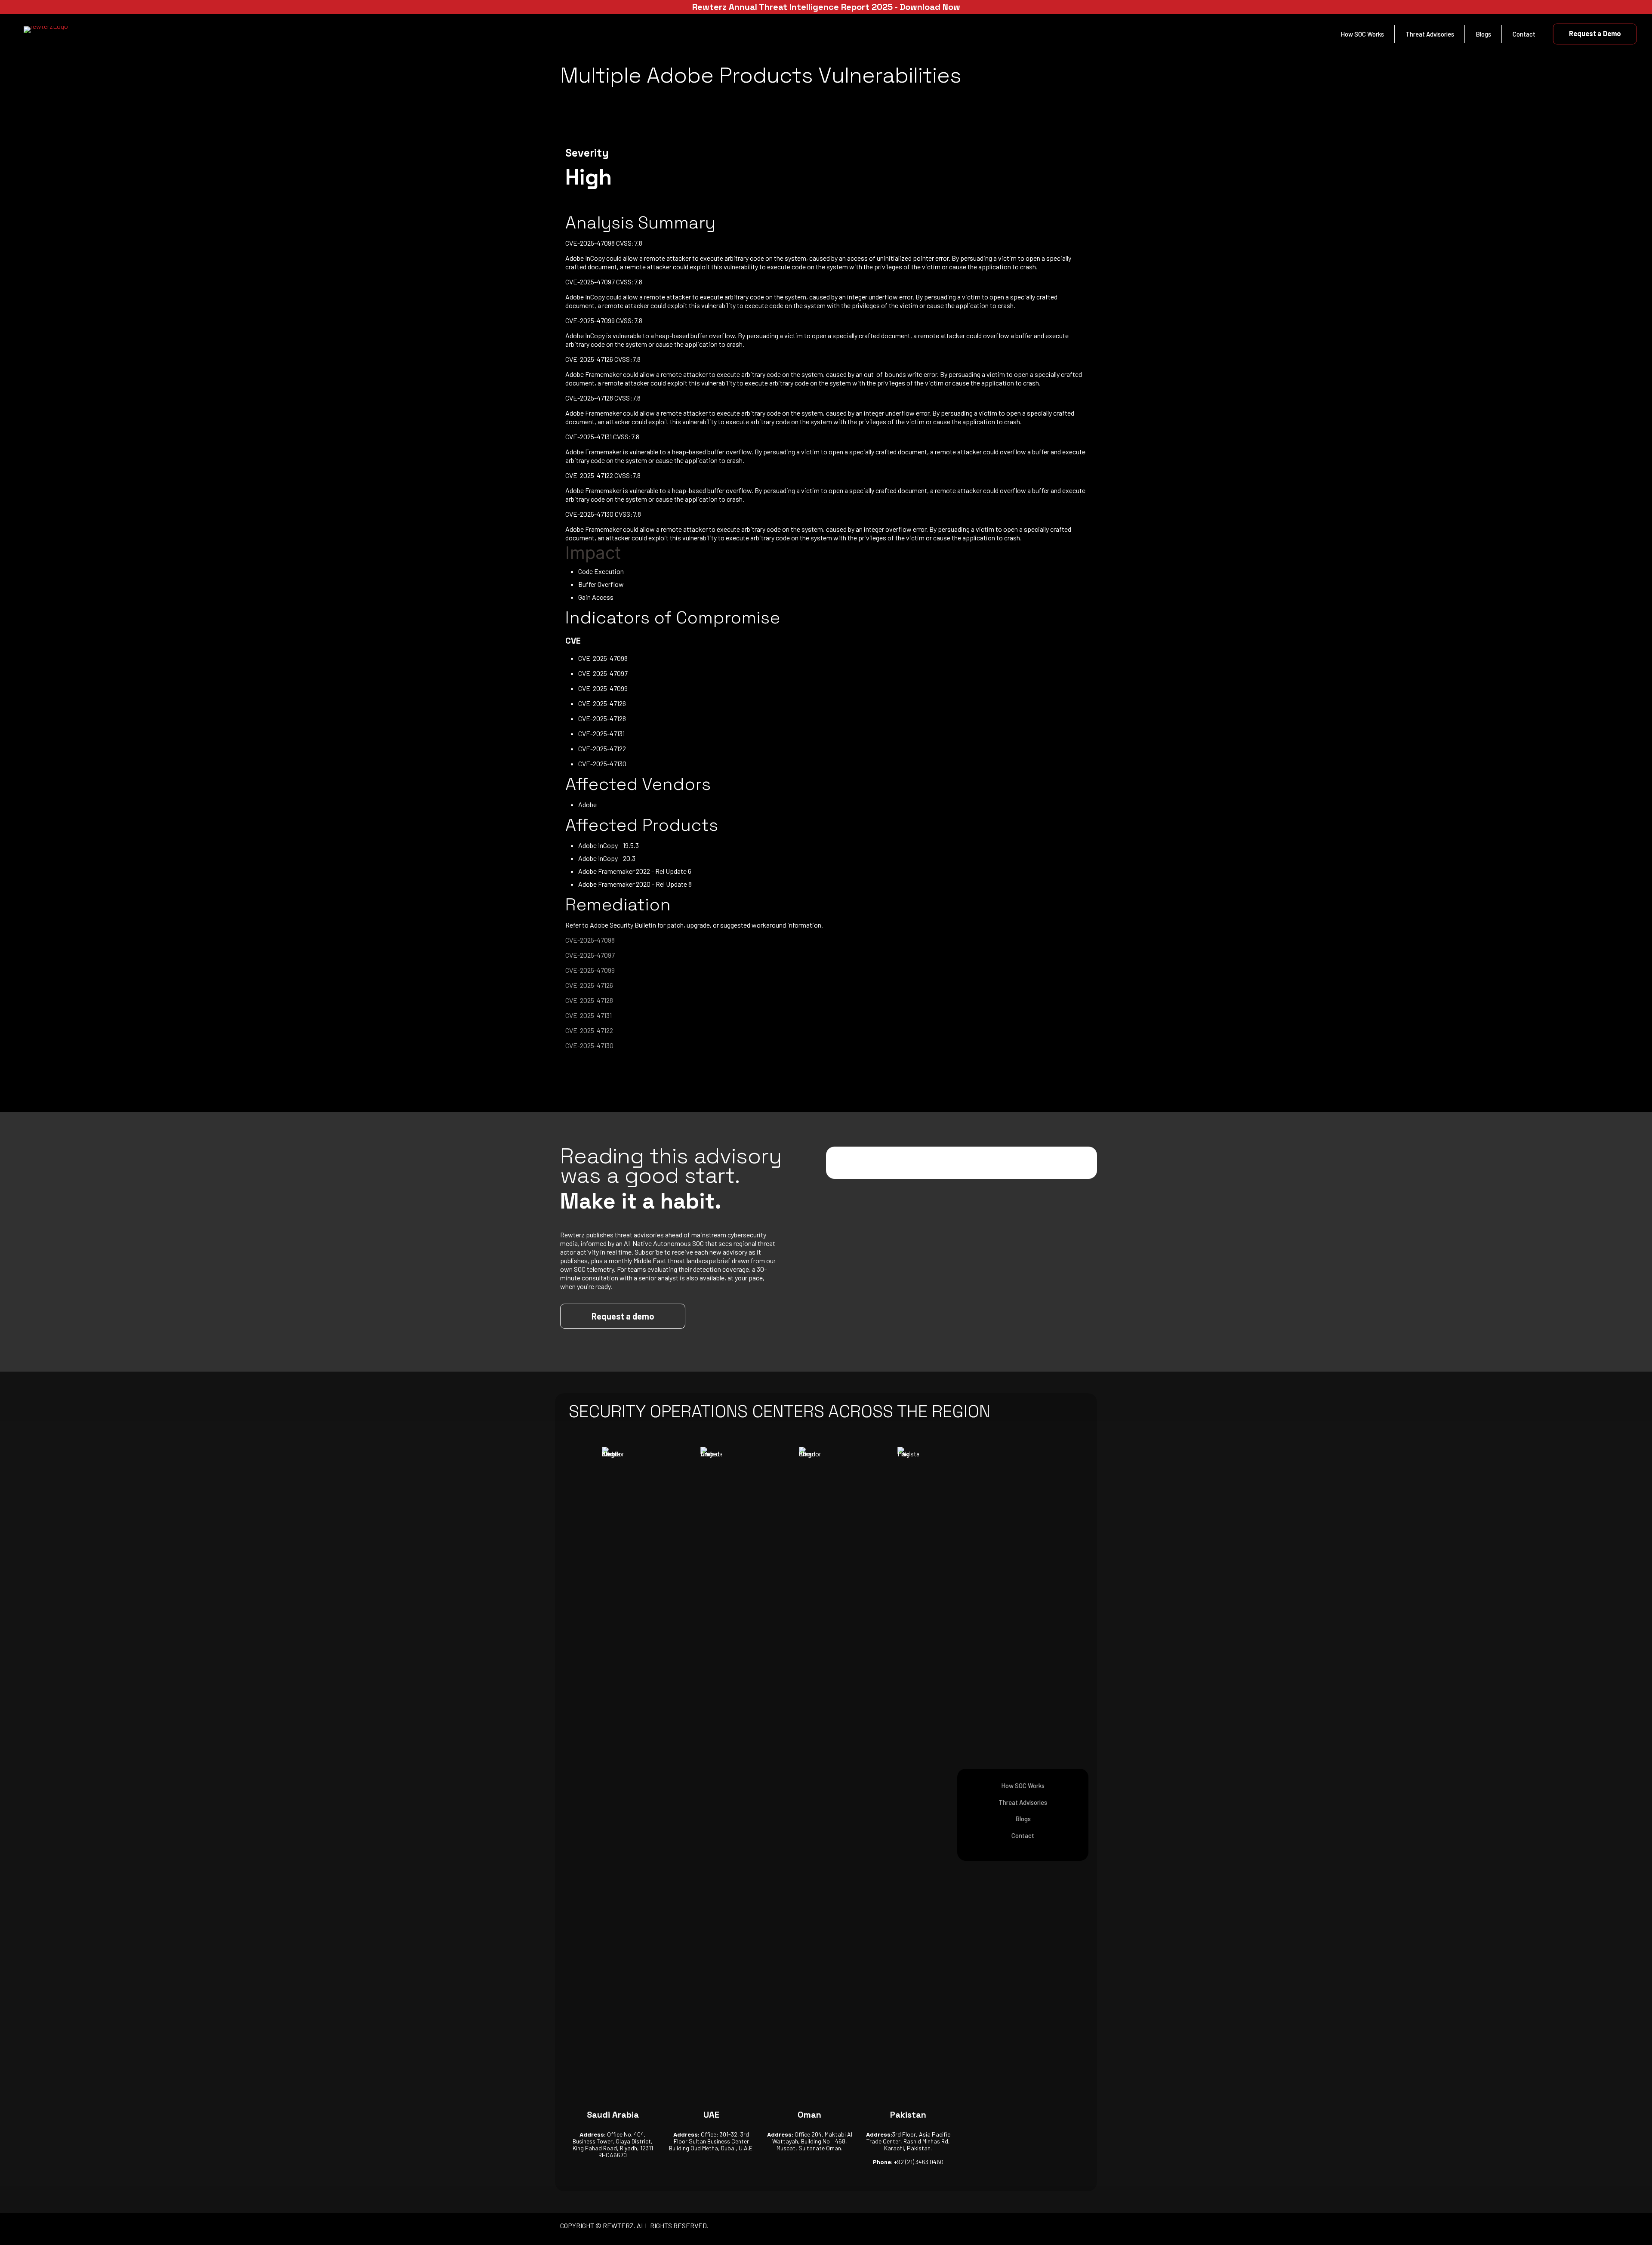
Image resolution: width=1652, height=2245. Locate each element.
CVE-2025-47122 (589, 1030)
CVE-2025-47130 (589, 1045)
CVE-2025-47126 (589, 985)
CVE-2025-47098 (590, 940)
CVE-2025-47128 (589, 1000)
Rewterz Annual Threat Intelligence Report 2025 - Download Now (826, 7)
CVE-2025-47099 (590, 970)
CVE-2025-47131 (589, 1015)
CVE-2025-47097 (590, 955)
